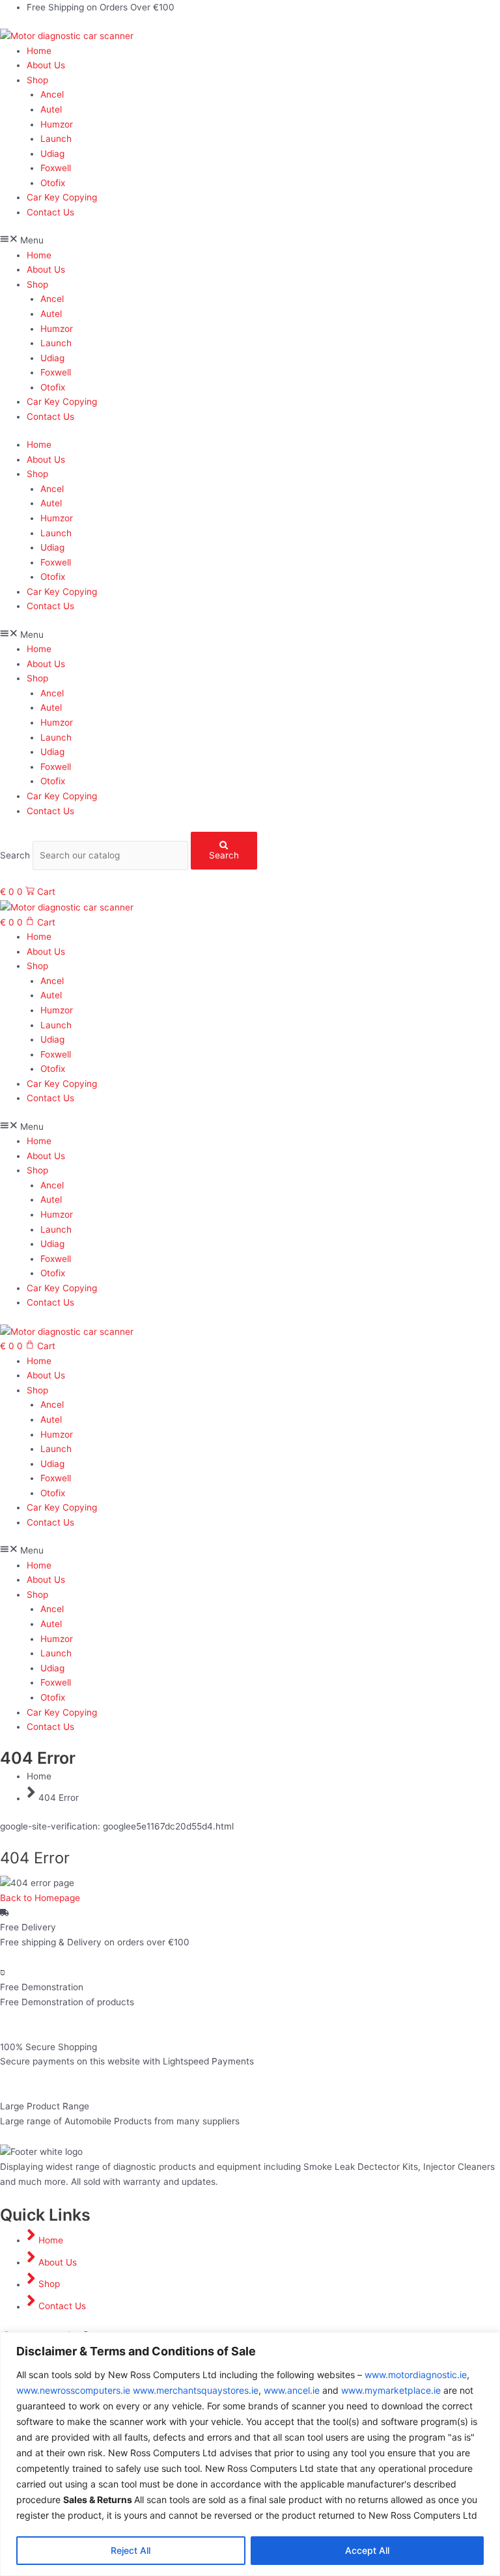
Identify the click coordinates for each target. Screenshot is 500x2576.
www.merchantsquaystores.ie (196, 2390)
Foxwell (56, 168)
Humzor (57, 124)
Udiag (52, 154)
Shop (37, 80)
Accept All (367, 2550)
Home (39, 51)
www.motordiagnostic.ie (416, 2375)
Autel (51, 109)
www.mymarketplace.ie (391, 2390)
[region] (250, 2454)
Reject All (131, 2550)
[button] (250, 240)
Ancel (52, 94)
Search (15, 855)
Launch (56, 139)
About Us (46, 65)
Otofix (53, 183)
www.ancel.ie (292, 2390)
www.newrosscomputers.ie (73, 2390)
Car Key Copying (62, 197)
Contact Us (50, 212)
